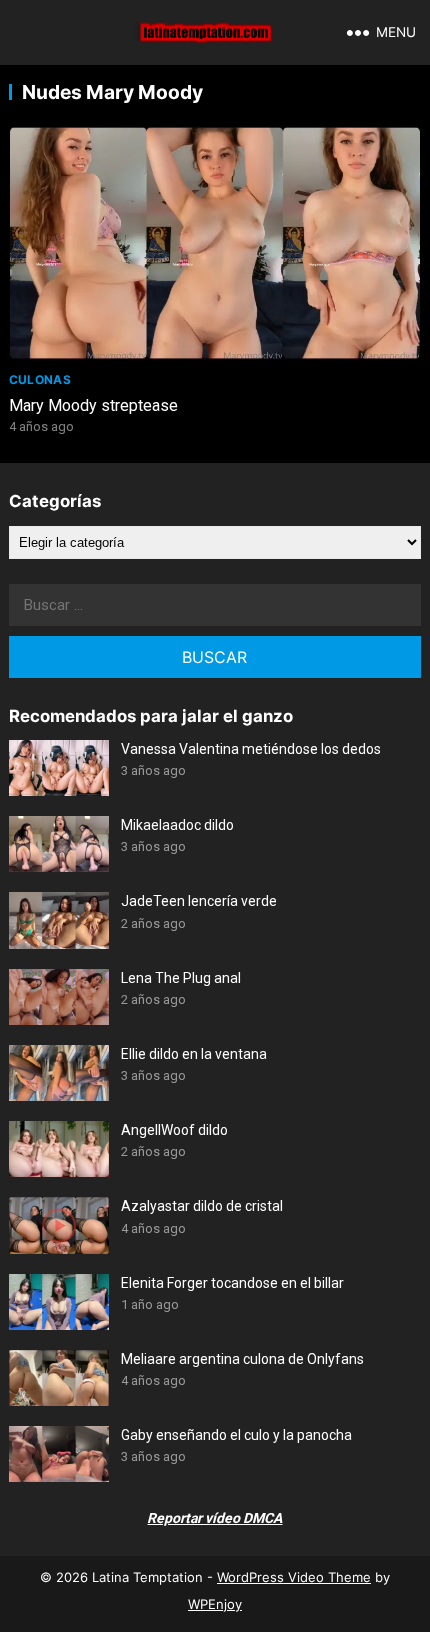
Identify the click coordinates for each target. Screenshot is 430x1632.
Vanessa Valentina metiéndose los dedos (251, 749)
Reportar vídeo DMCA (214, 1518)
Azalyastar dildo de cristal (202, 1206)
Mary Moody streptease (93, 405)
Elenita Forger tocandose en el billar (232, 1283)
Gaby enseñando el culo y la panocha (236, 1435)
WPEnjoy (215, 1604)
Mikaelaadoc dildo (177, 825)
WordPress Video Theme (294, 1577)
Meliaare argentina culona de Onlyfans (242, 1359)
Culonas (40, 379)
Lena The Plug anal (181, 978)
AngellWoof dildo (174, 1130)
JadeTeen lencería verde (199, 901)
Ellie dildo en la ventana (194, 1054)
